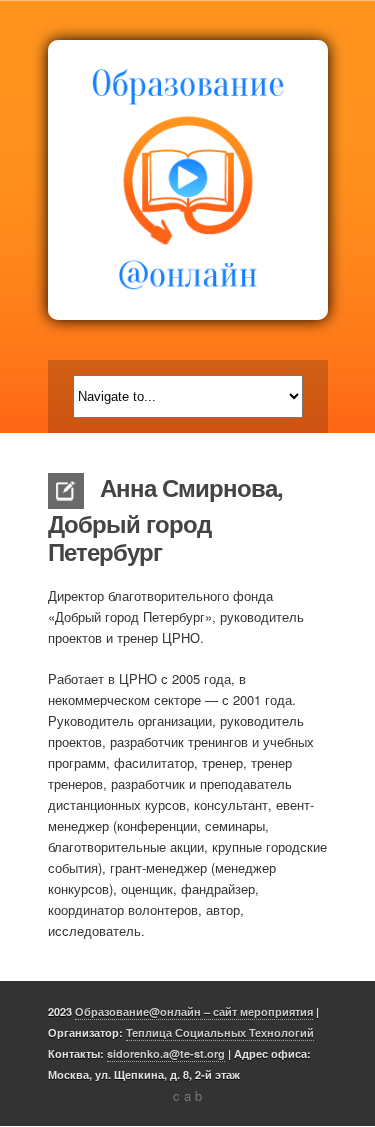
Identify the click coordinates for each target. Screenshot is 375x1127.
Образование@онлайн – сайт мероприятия (194, 1011)
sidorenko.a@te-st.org (166, 1053)
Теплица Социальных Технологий (220, 1032)
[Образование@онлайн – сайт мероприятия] (188, 180)
